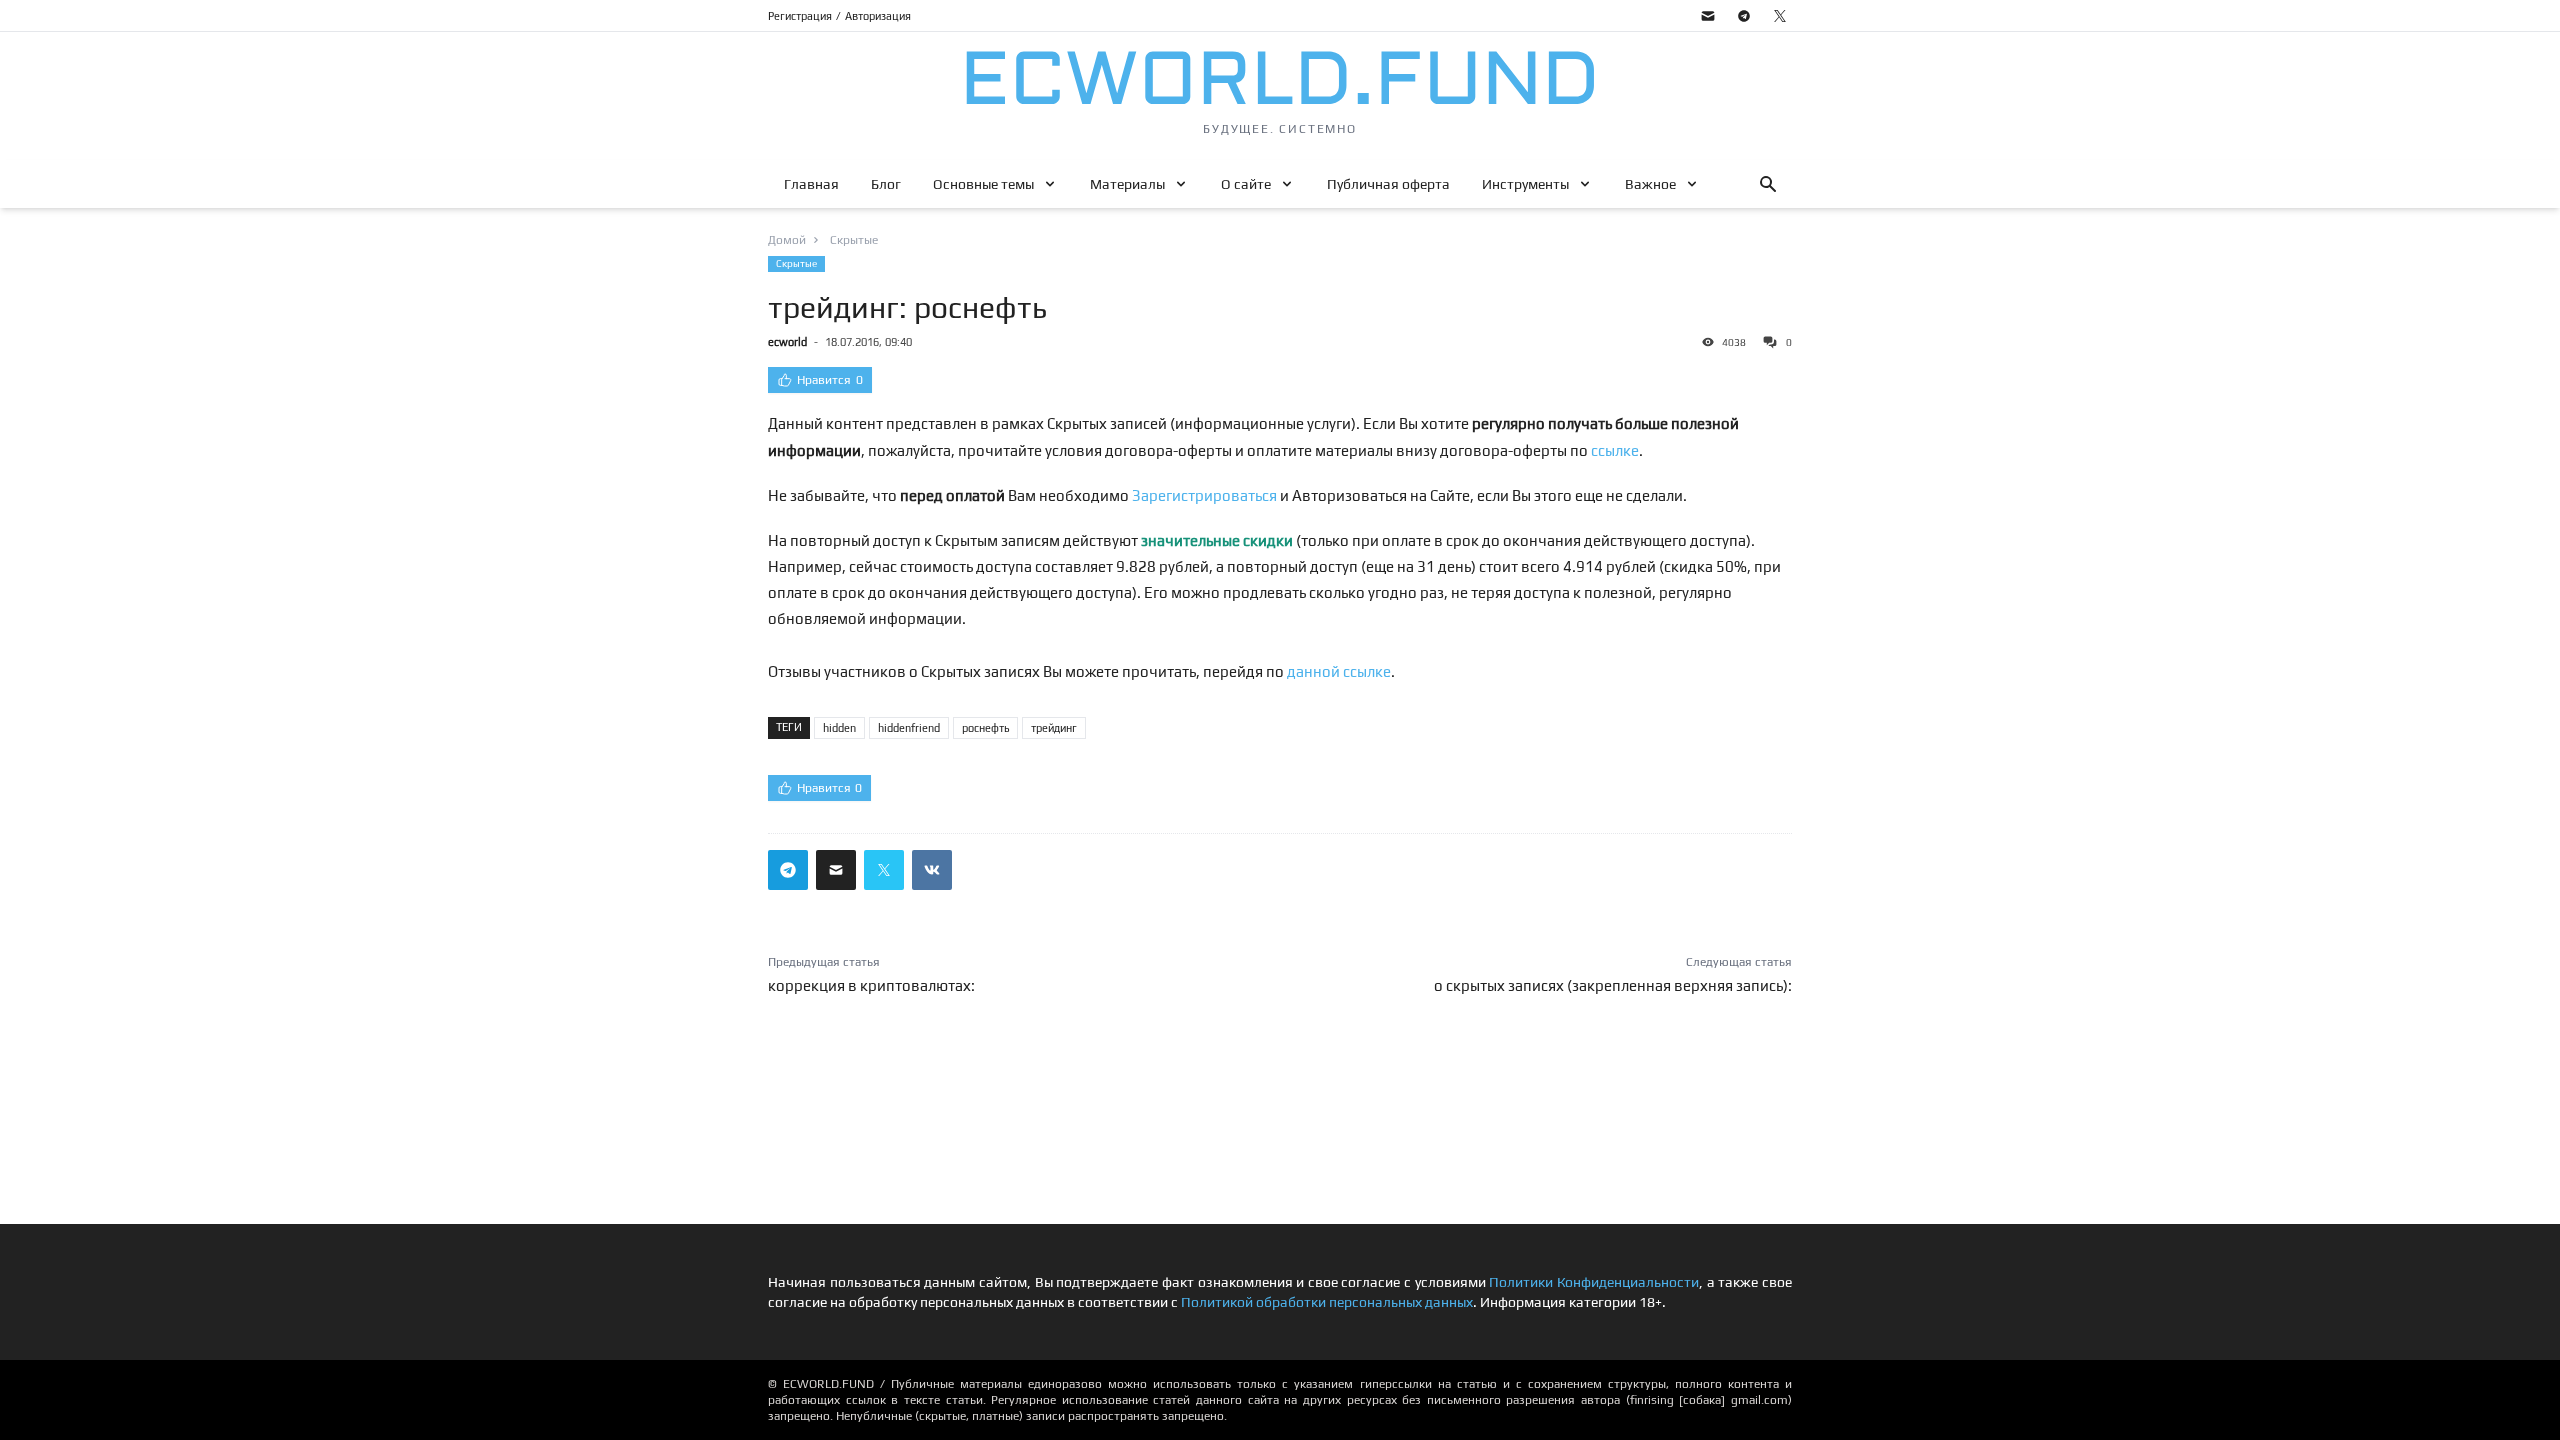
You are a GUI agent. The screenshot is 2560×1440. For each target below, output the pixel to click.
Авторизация (878, 16)
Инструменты (1525, 184)
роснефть (985, 728)
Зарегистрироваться (1204, 495)
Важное (1650, 184)
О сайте (1246, 184)
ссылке (1615, 450)
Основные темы (983, 184)
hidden (839, 728)
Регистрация (800, 16)
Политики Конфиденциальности (1594, 1282)
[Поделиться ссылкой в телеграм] (788, 870)
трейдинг (1054, 728)
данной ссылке (1339, 671)
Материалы (1127, 184)
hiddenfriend (909, 728)
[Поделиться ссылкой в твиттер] (884, 870)
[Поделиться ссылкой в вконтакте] (932, 870)
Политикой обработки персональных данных (1327, 1302)
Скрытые (796, 263)
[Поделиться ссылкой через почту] (836, 870)
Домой (787, 240)
